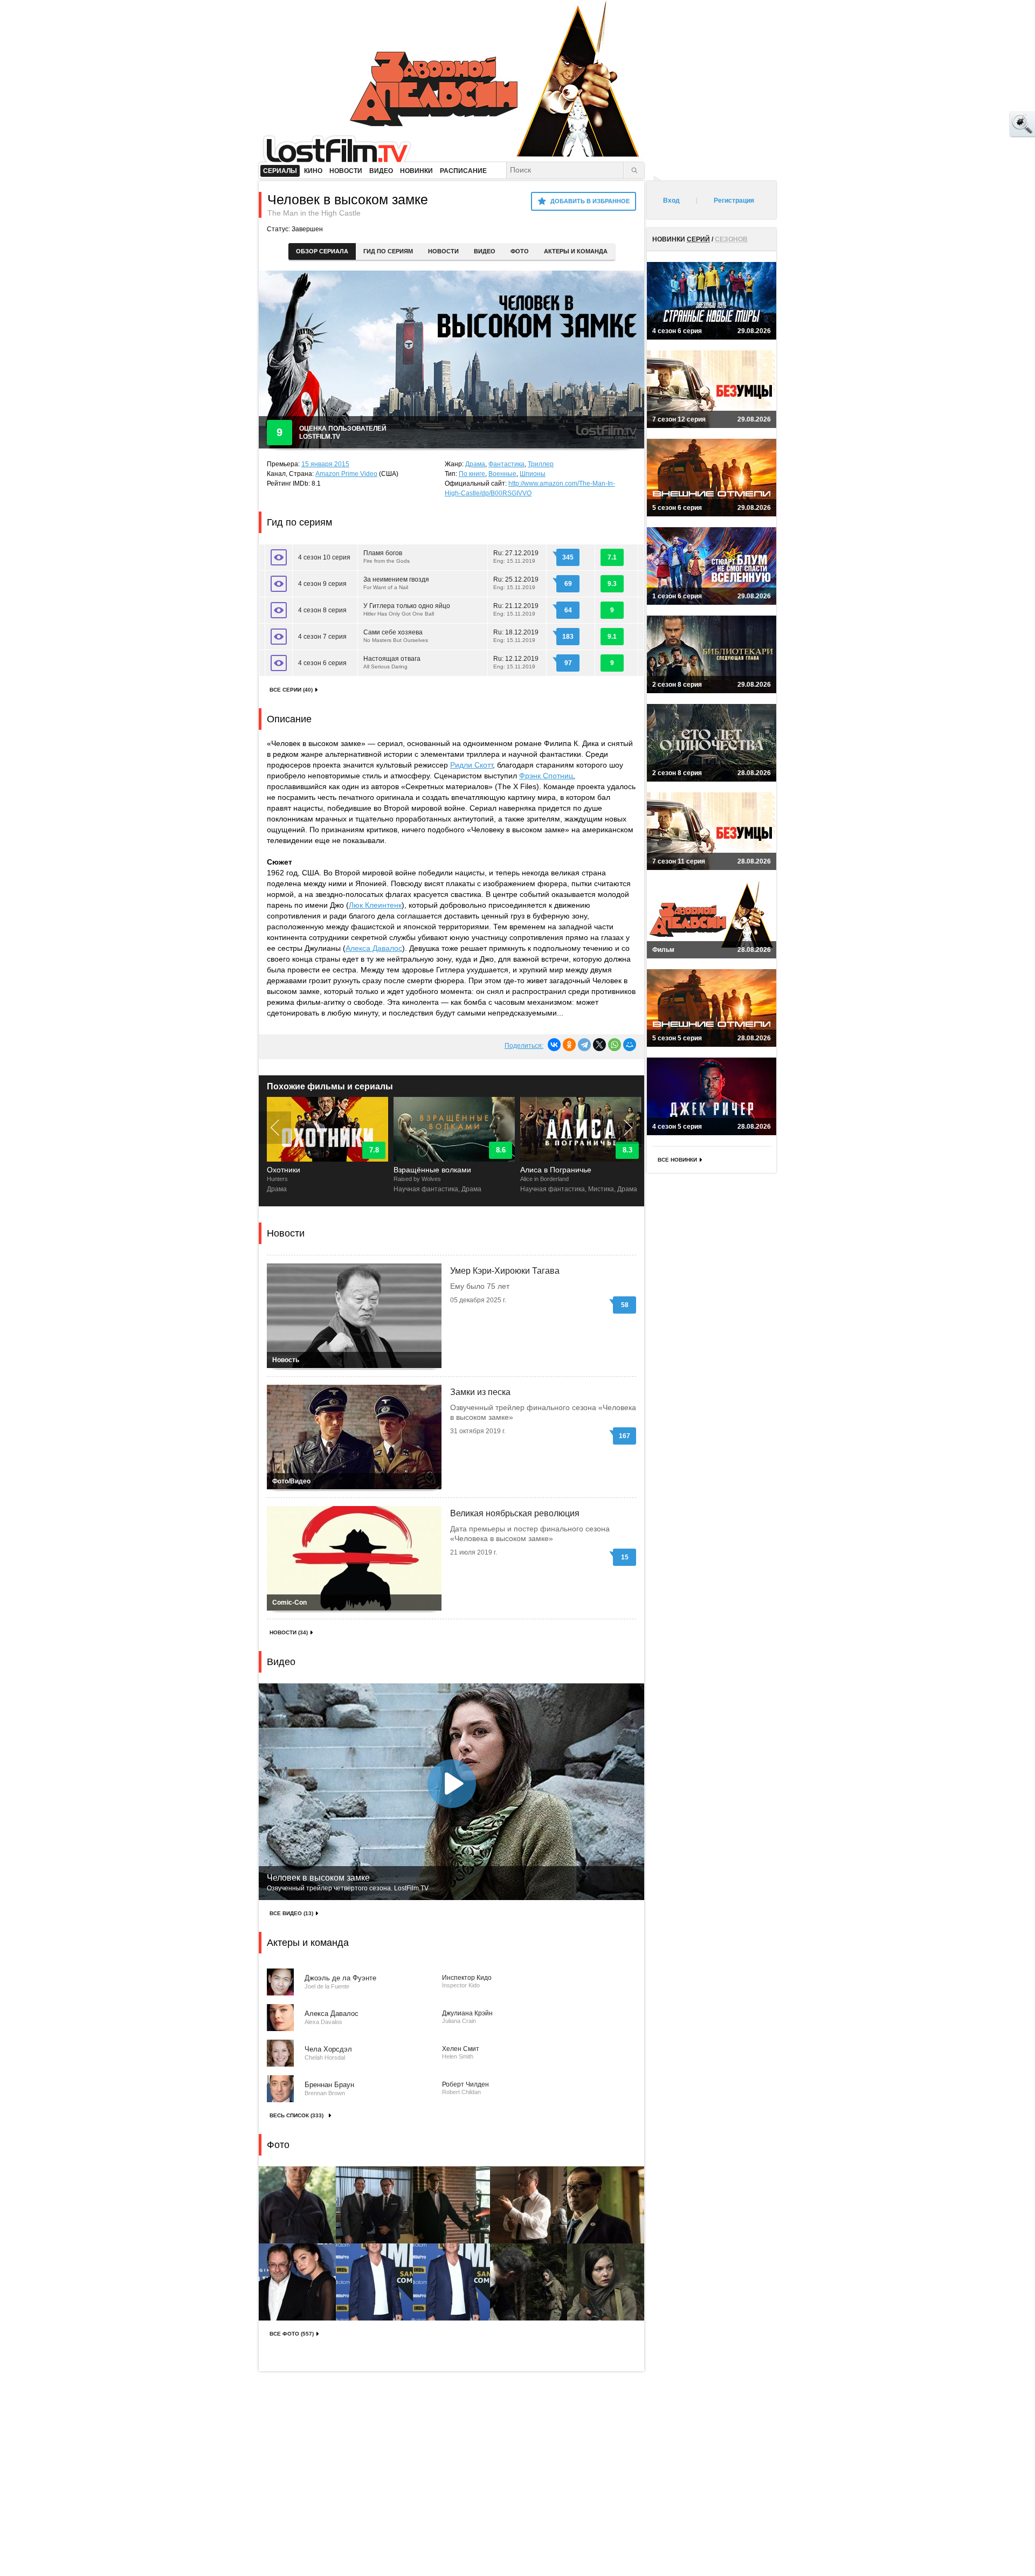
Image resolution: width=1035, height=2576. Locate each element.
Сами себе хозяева (396, 636)
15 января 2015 (325, 464)
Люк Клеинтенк (375, 905)
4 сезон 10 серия (324, 557)
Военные (502, 474)
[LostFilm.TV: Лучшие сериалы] (342, 148)
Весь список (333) (296, 2115)
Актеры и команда (576, 251)
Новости (443, 251)
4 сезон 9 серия (322, 584)
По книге (472, 474)
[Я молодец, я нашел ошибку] (981, 124)
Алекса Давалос (374, 948)
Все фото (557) (292, 2334)
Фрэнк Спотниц (546, 776)
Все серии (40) (291, 690)
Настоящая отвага (392, 662)
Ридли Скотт (471, 765)
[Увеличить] (297, 2205)
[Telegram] (584, 1045)
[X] (599, 1045)
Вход (671, 201)
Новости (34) (289, 1632)
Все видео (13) (291, 1913)
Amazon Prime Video (346, 474)
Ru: (516, 557)
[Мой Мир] (630, 1045)
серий (698, 239)
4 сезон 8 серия (322, 610)
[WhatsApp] (615, 1045)
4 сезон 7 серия (322, 637)
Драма (475, 464)
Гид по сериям (388, 251)
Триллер (541, 464)
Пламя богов (387, 557)
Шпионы (533, 474)
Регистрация (734, 201)
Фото (520, 251)
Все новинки (677, 1160)
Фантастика (506, 464)
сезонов (731, 239)
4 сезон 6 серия (322, 663)
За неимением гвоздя (396, 583)
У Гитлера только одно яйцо (407, 609)
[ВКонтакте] (554, 1045)
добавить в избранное (590, 201)
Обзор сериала (322, 251)
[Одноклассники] (569, 1045)
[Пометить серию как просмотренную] (279, 557)
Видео (485, 251)
